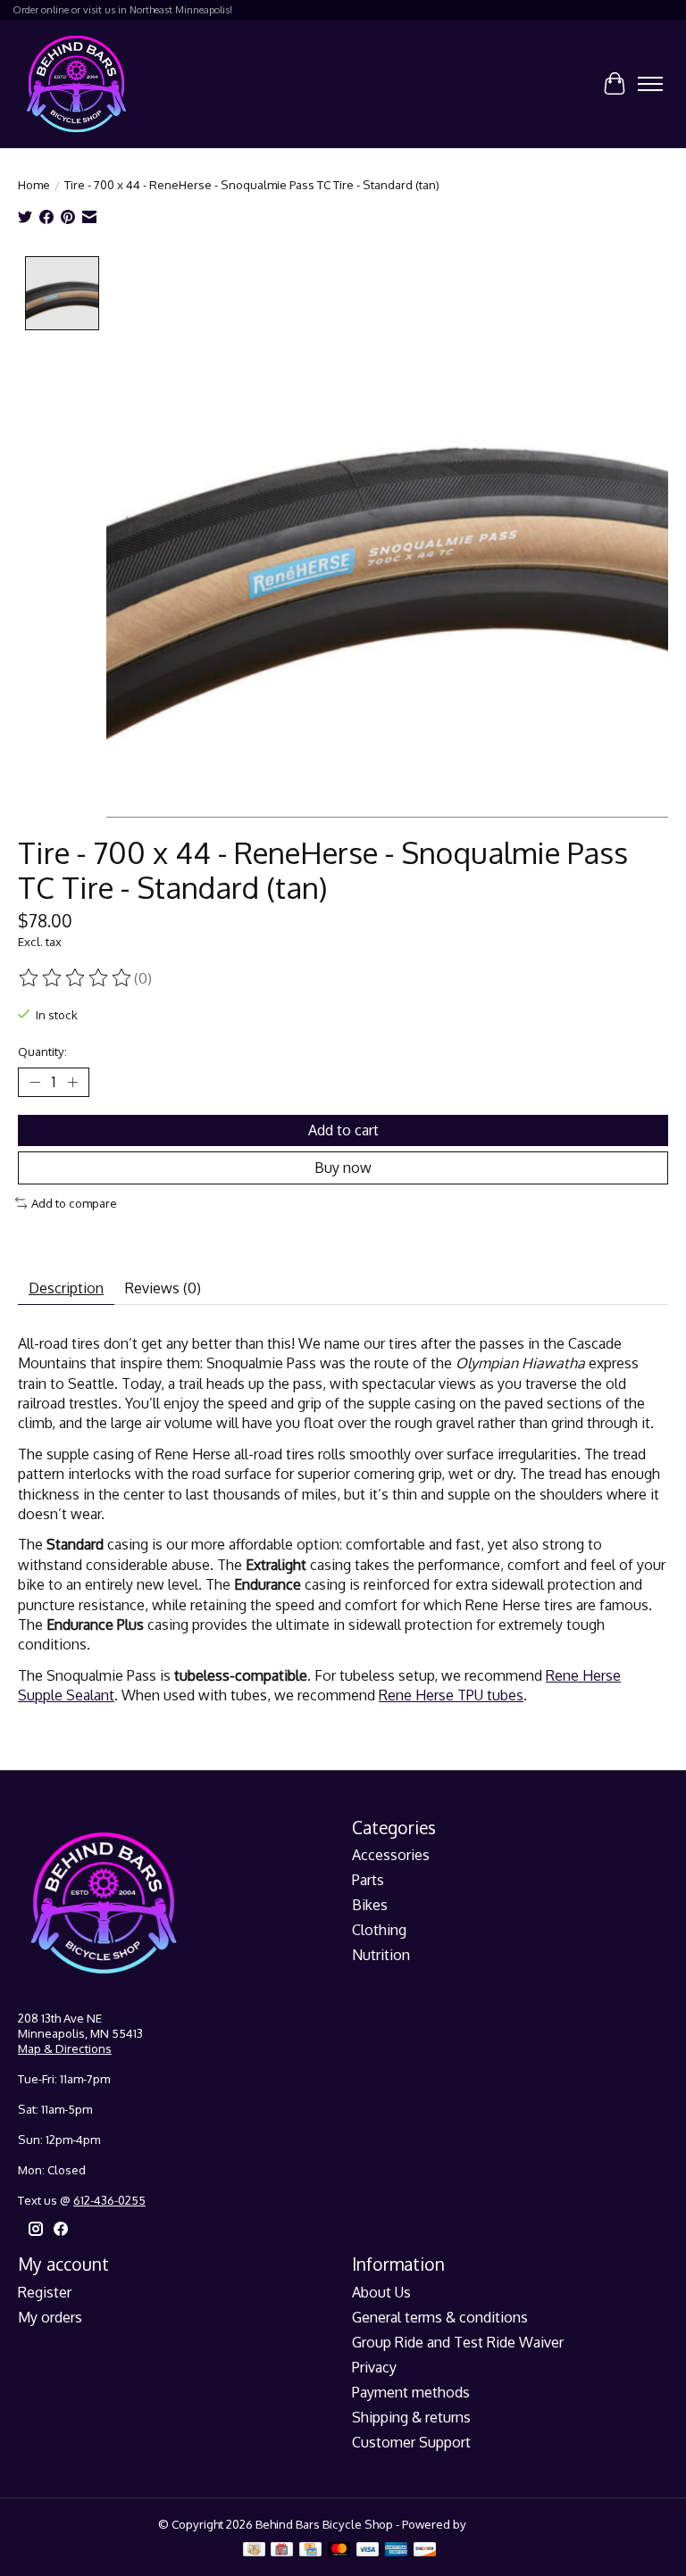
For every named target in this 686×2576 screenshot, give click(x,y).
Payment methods (411, 2392)
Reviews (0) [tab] (163, 1288)
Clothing (379, 1930)
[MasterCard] (339, 2551)
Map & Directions (65, 2048)
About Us (381, 2292)
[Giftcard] (282, 2551)
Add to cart (343, 1130)
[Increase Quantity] (72, 1082)
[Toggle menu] (650, 84)
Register (45, 2292)
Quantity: (42, 1051)
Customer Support (411, 2442)
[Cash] (254, 2551)
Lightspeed (499, 2524)
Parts (368, 1880)
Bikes (370, 1905)
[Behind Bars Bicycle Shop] (76, 83)
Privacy (374, 2367)
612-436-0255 (109, 2200)
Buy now (343, 1168)
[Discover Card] (425, 2551)
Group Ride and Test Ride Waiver (458, 2342)
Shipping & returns (411, 2417)
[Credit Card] (310, 2551)
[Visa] (368, 2551)
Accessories (391, 1855)
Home (34, 184)
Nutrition (381, 1955)
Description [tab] (66, 1288)
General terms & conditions (440, 2317)
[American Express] (397, 2551)
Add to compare (74, 1203)
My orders (50, 2317)
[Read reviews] (76, 978)
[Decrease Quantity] (35, 1082)
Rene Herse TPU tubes (451, 1695)
